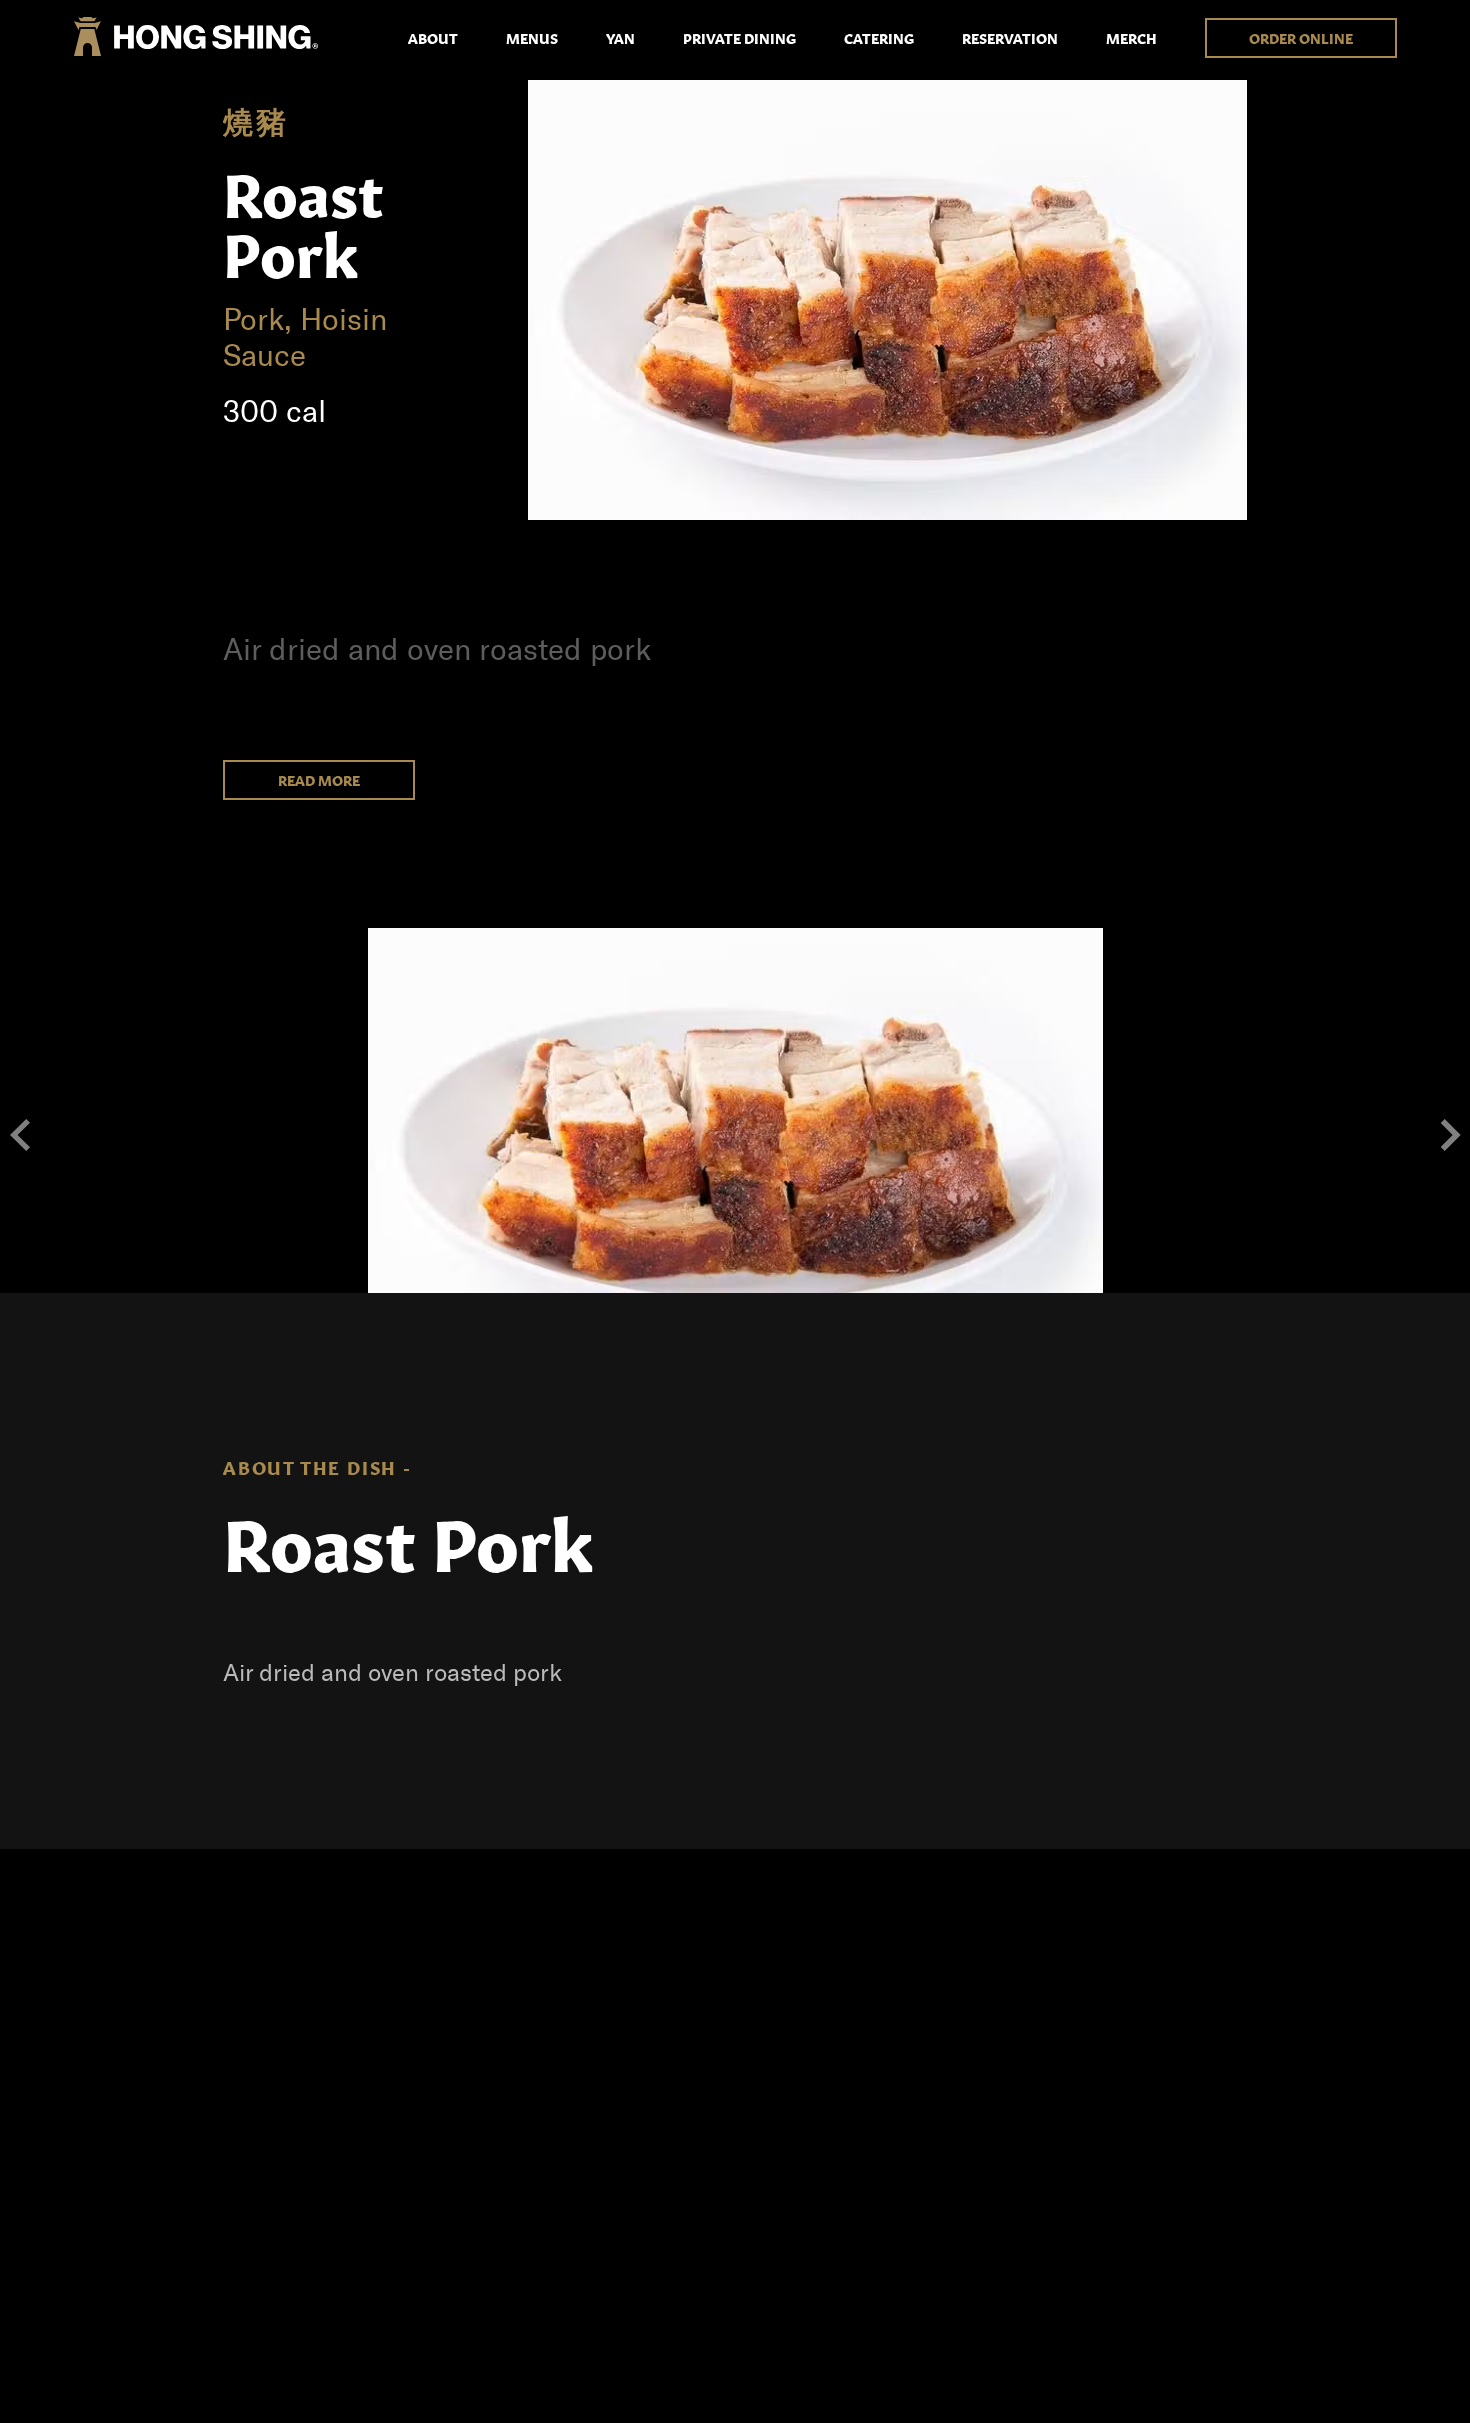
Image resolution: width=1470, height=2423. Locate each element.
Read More (319, 780)
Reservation (1010, 38)
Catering (879, 38)
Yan (620, 38)
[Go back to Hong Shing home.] (196, 37)
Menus (532, 38)
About (433, 38)
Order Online (1301, 38)
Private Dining (739, 38)
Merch (1131, 38)
